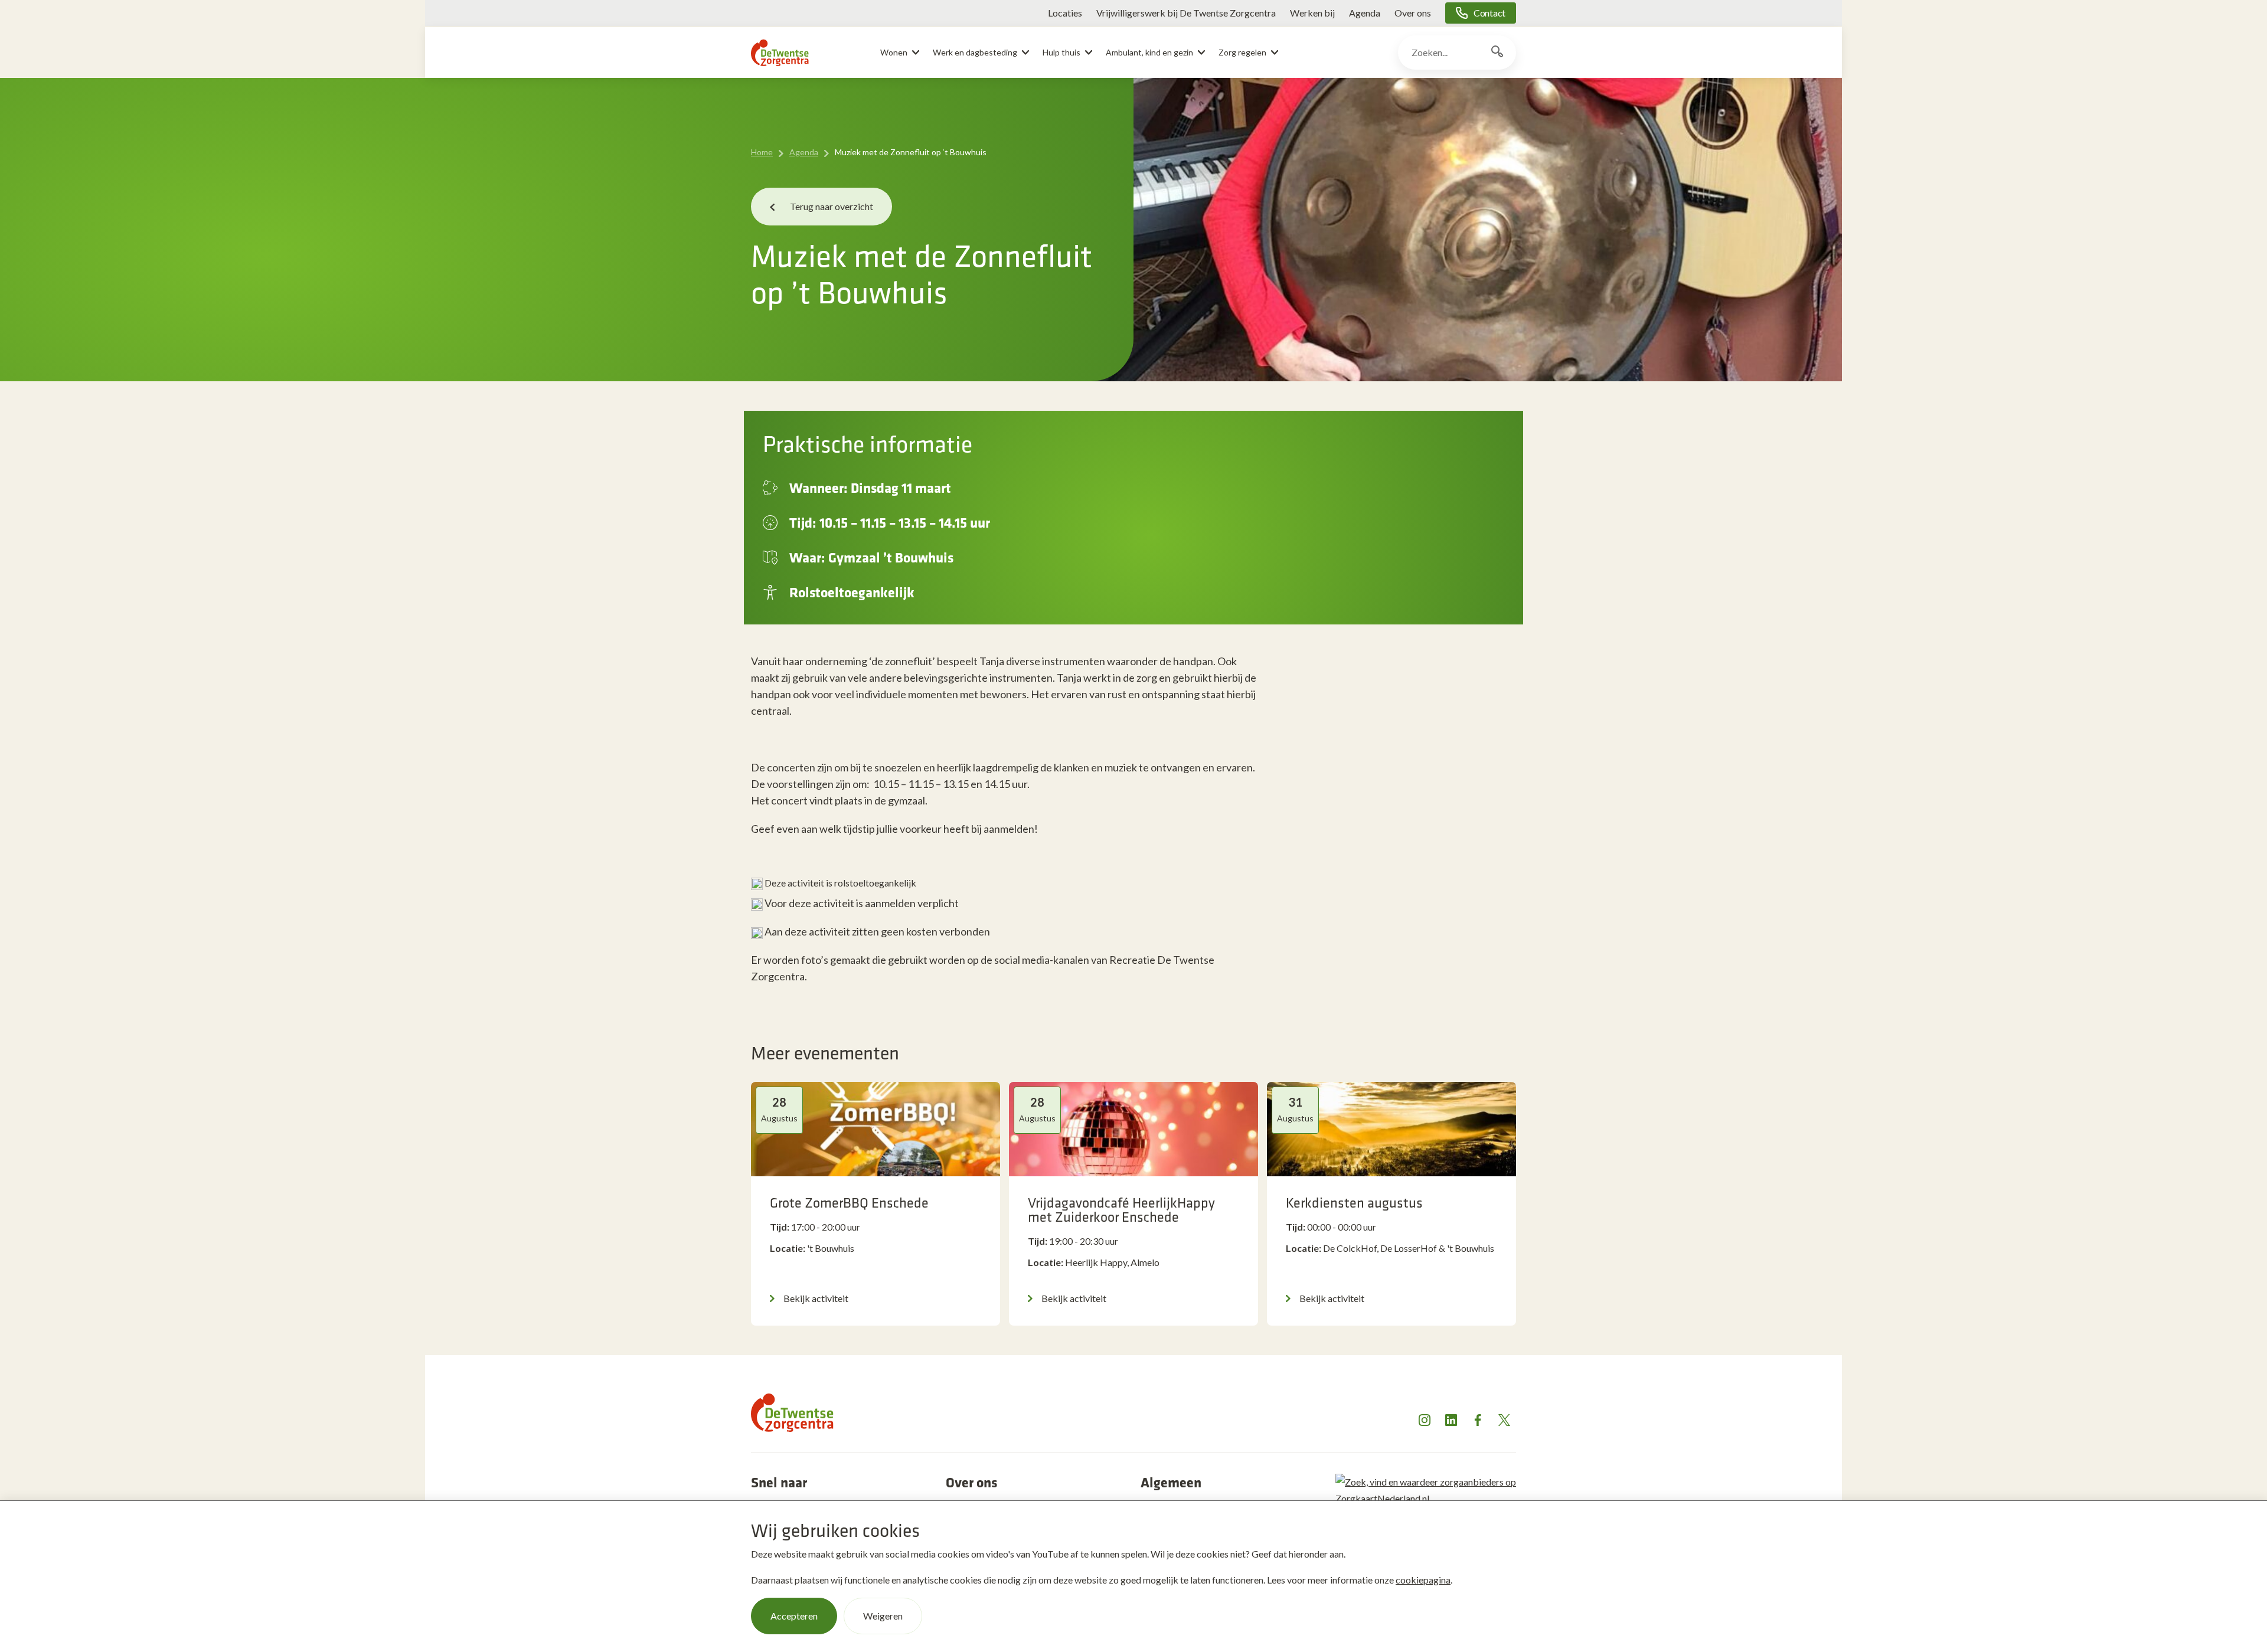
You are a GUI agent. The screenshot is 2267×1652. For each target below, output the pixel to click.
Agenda (1365, 13)
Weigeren (883, 1616)
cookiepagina (1423, 1580)
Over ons (1413, 13)
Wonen (894, 52)
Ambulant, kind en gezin (1149, 52)
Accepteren (794, 1616)
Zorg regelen (1242, 52)
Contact (1489, 13)
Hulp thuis (1061, 52)
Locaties (1065, 13)
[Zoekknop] (1497, 53)
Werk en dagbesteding (975, 52)
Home (762, 152)
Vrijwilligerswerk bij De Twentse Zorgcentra (1186, 13)
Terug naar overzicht (832, 206)
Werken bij (1312, 13)
